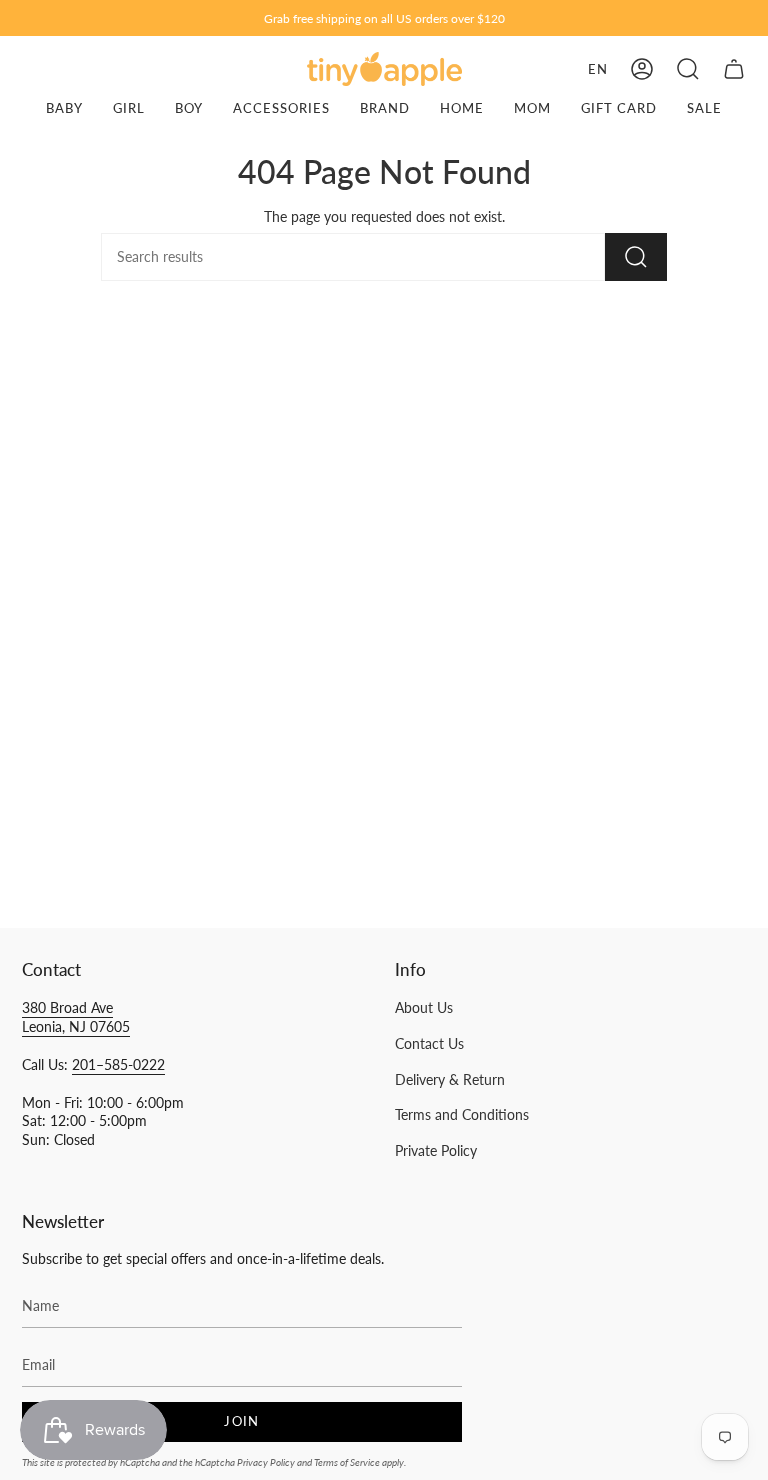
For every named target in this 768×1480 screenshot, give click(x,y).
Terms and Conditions (462, 1115)
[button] (688, 69)
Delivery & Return (450, 1080)
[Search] (636, 257)
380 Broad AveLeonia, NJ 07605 (76, 1017)
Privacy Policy (266, 1462)
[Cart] (734, 69)
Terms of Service (347, 1462)
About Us (424, 1008)
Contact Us (429, 1044)
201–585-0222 (118, 1065)
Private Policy (436, 1151)
